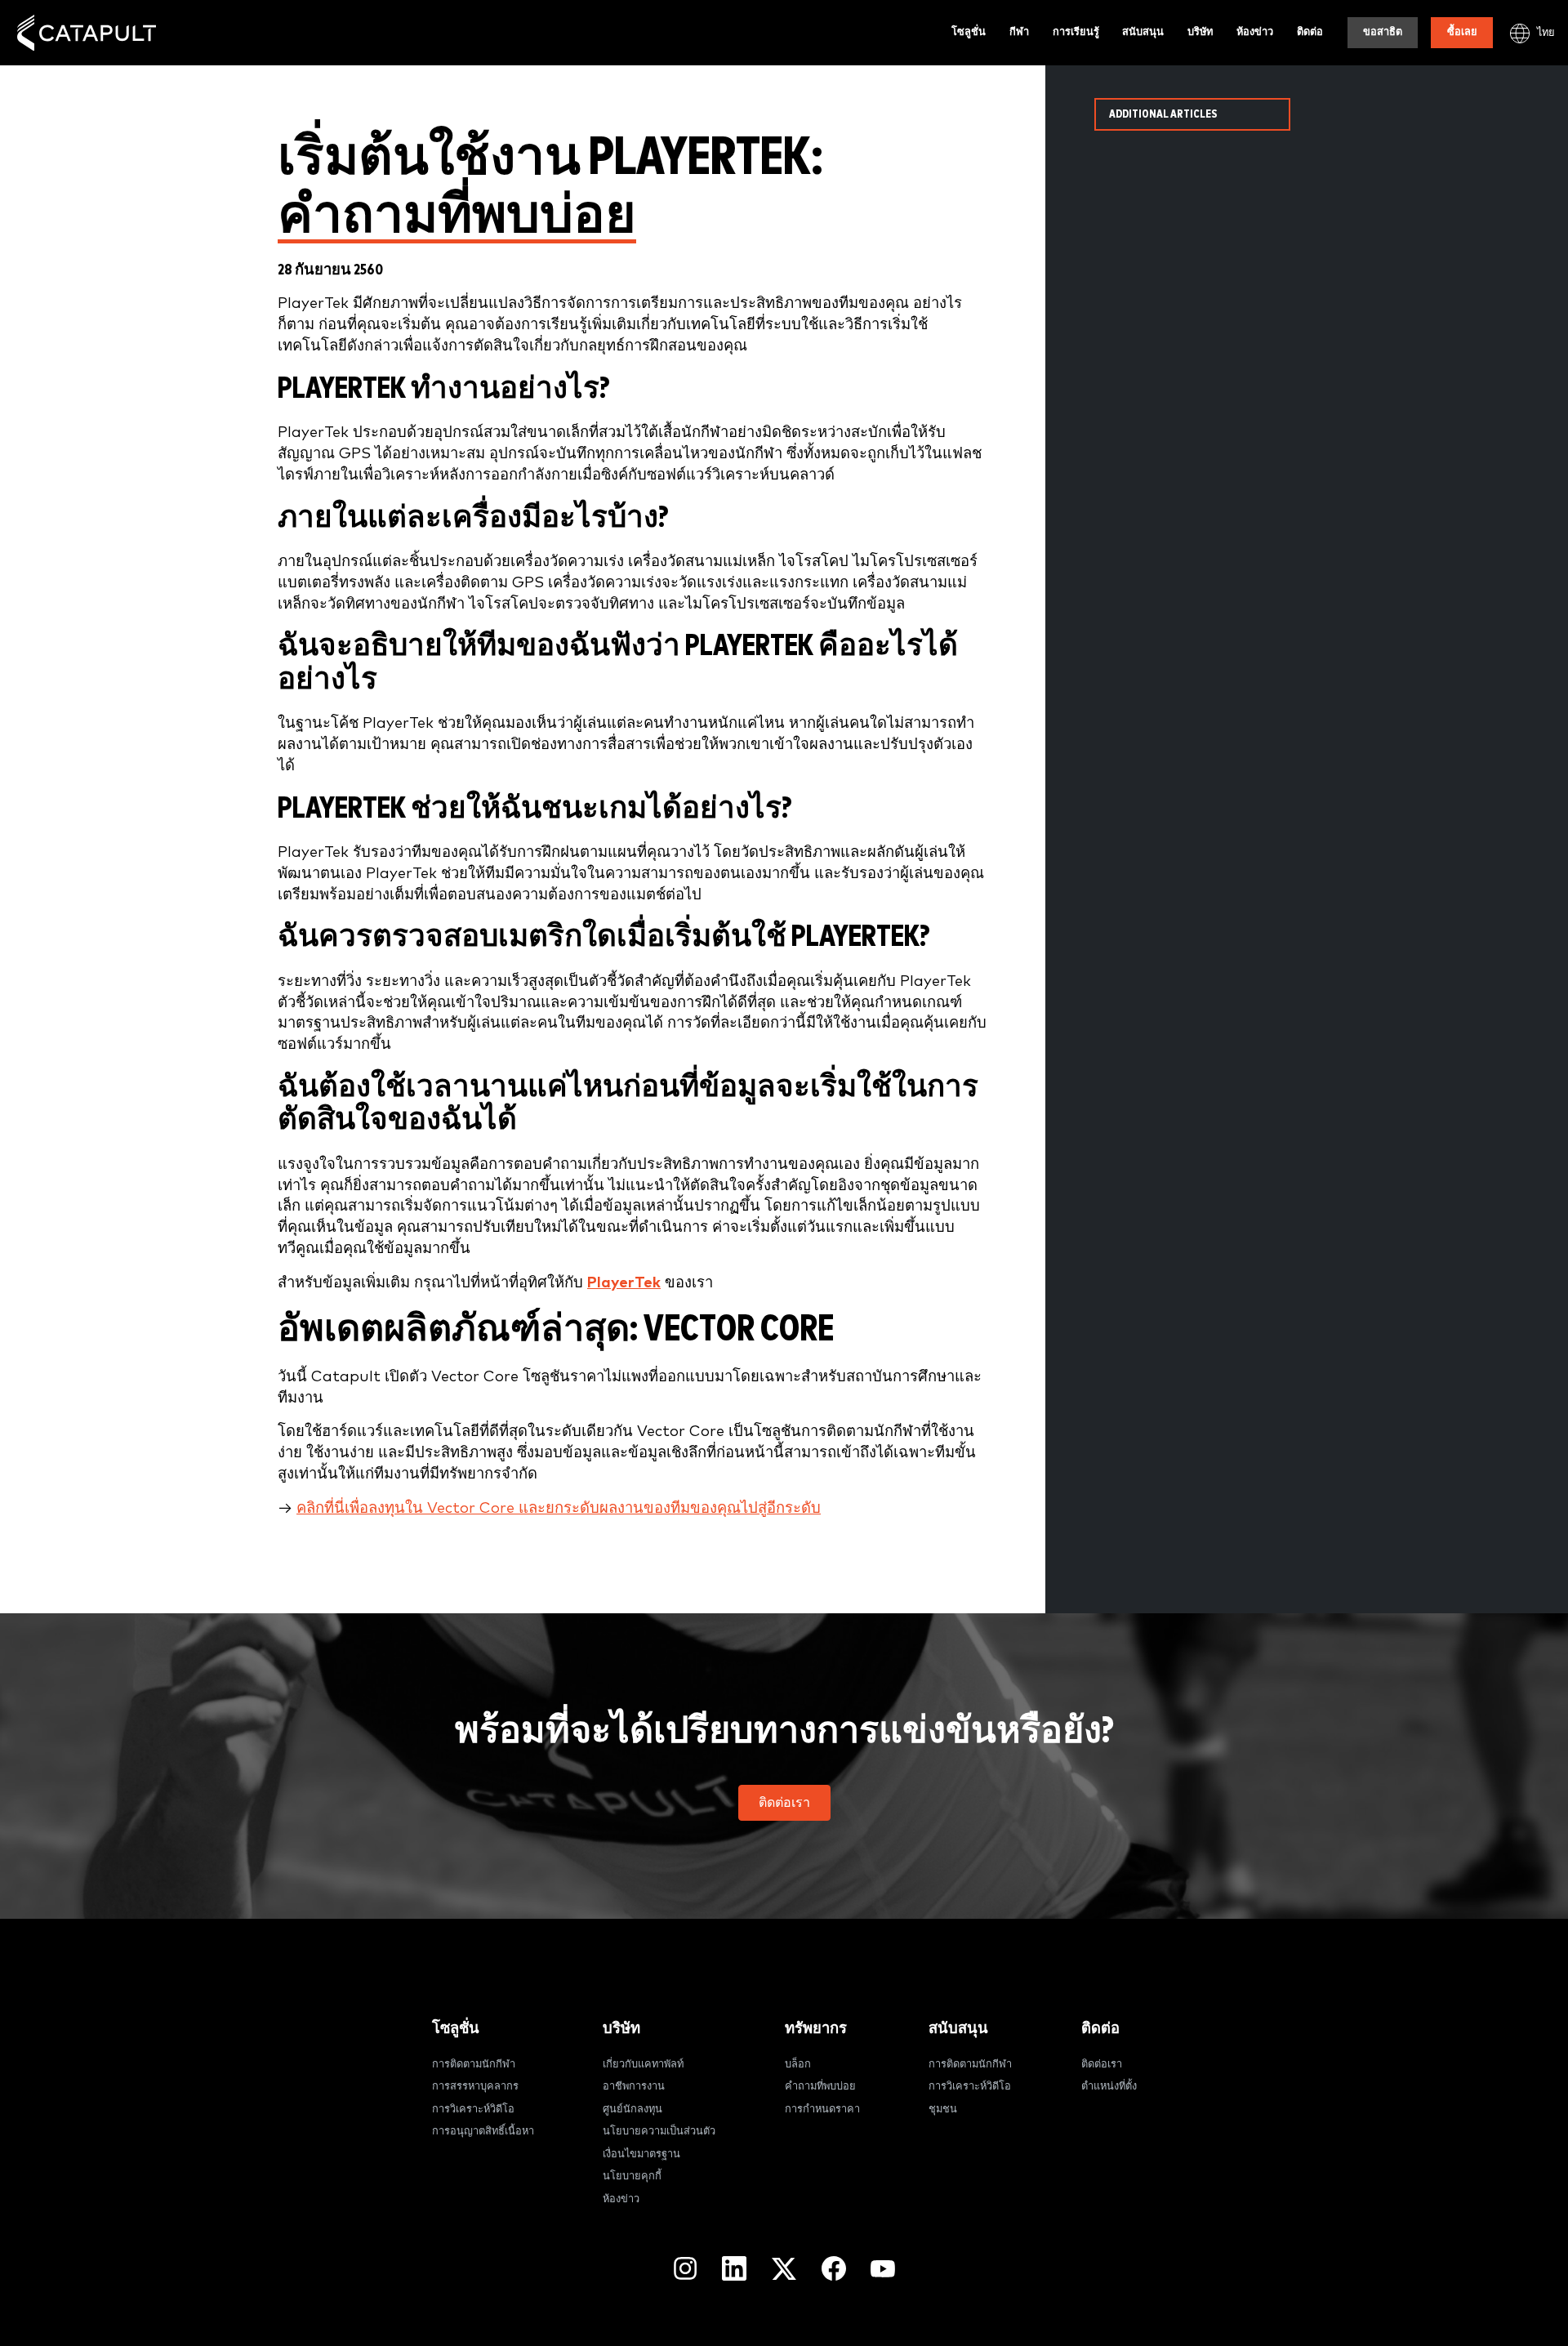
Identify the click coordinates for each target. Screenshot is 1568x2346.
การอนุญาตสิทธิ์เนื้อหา (483, 2132)
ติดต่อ (1310, 32)
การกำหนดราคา (822, 2110)
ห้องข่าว (1255, 32)
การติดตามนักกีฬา (474, 2065)
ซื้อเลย (1462, 32)
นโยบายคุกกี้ (632, 2177)
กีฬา (1019, 32)
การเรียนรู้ (1076, 32)
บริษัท (1200, 32)
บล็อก (798, 2065)
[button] (784, 1803)
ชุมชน (943, 2110)
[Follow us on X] (784, 2269)
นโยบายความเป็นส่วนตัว (659, 2132)
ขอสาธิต (1383, 32)
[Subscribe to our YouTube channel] (883, 2268)
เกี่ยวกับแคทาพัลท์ (643, 2065)
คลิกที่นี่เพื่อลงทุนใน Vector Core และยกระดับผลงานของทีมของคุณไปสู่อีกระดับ (559, 1508)
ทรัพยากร (816, 2029)
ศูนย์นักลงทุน (633, 2110)
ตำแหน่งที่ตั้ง (1109, 2087)
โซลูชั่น (969, 32)
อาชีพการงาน (634, 2087)
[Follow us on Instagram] (685, 2268)
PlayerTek (624, 1283)
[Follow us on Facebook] (834, 2268)
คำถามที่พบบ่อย (820, 2087)
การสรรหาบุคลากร (475, 2087)
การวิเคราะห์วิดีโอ (473, 2110)
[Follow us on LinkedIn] (734, 2268)
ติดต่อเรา (1102, 2065)
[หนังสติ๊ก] (87, 33)
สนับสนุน (1143, 32)
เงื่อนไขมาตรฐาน (641, 2154)
